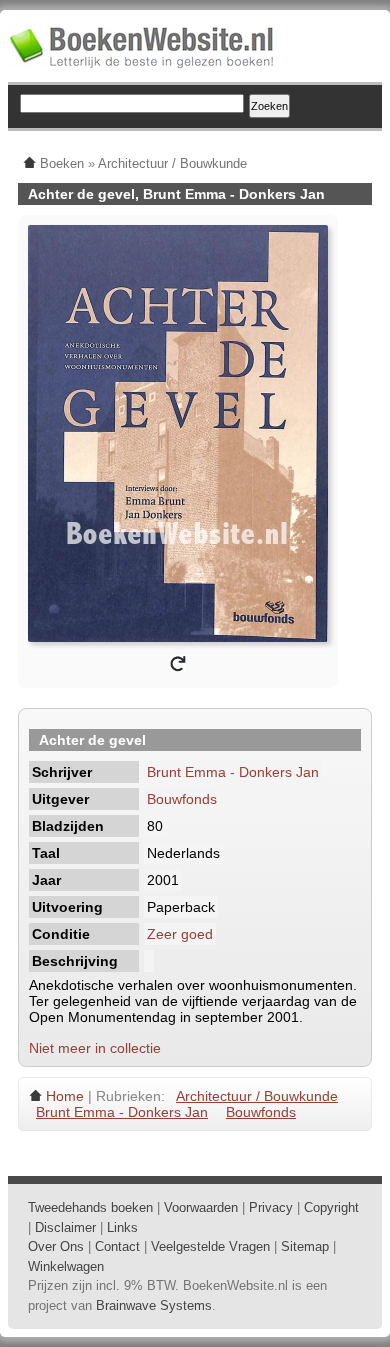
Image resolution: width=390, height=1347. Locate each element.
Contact (117, 1246)
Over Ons (56, 1246)
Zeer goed (180, 934)
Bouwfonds (182, 799)
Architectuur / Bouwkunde (257, 1096)
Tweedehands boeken (90, 1207)
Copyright (331, 1207)
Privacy (271, 1207)
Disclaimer (65, 1227)
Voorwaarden (201, 1207)
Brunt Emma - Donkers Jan (233, 772)
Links (122, 1227)
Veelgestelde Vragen (210, 1246)
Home (65, 1096)
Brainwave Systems (154, 1305)
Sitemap (305, 1246)
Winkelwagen (66, 1266)
